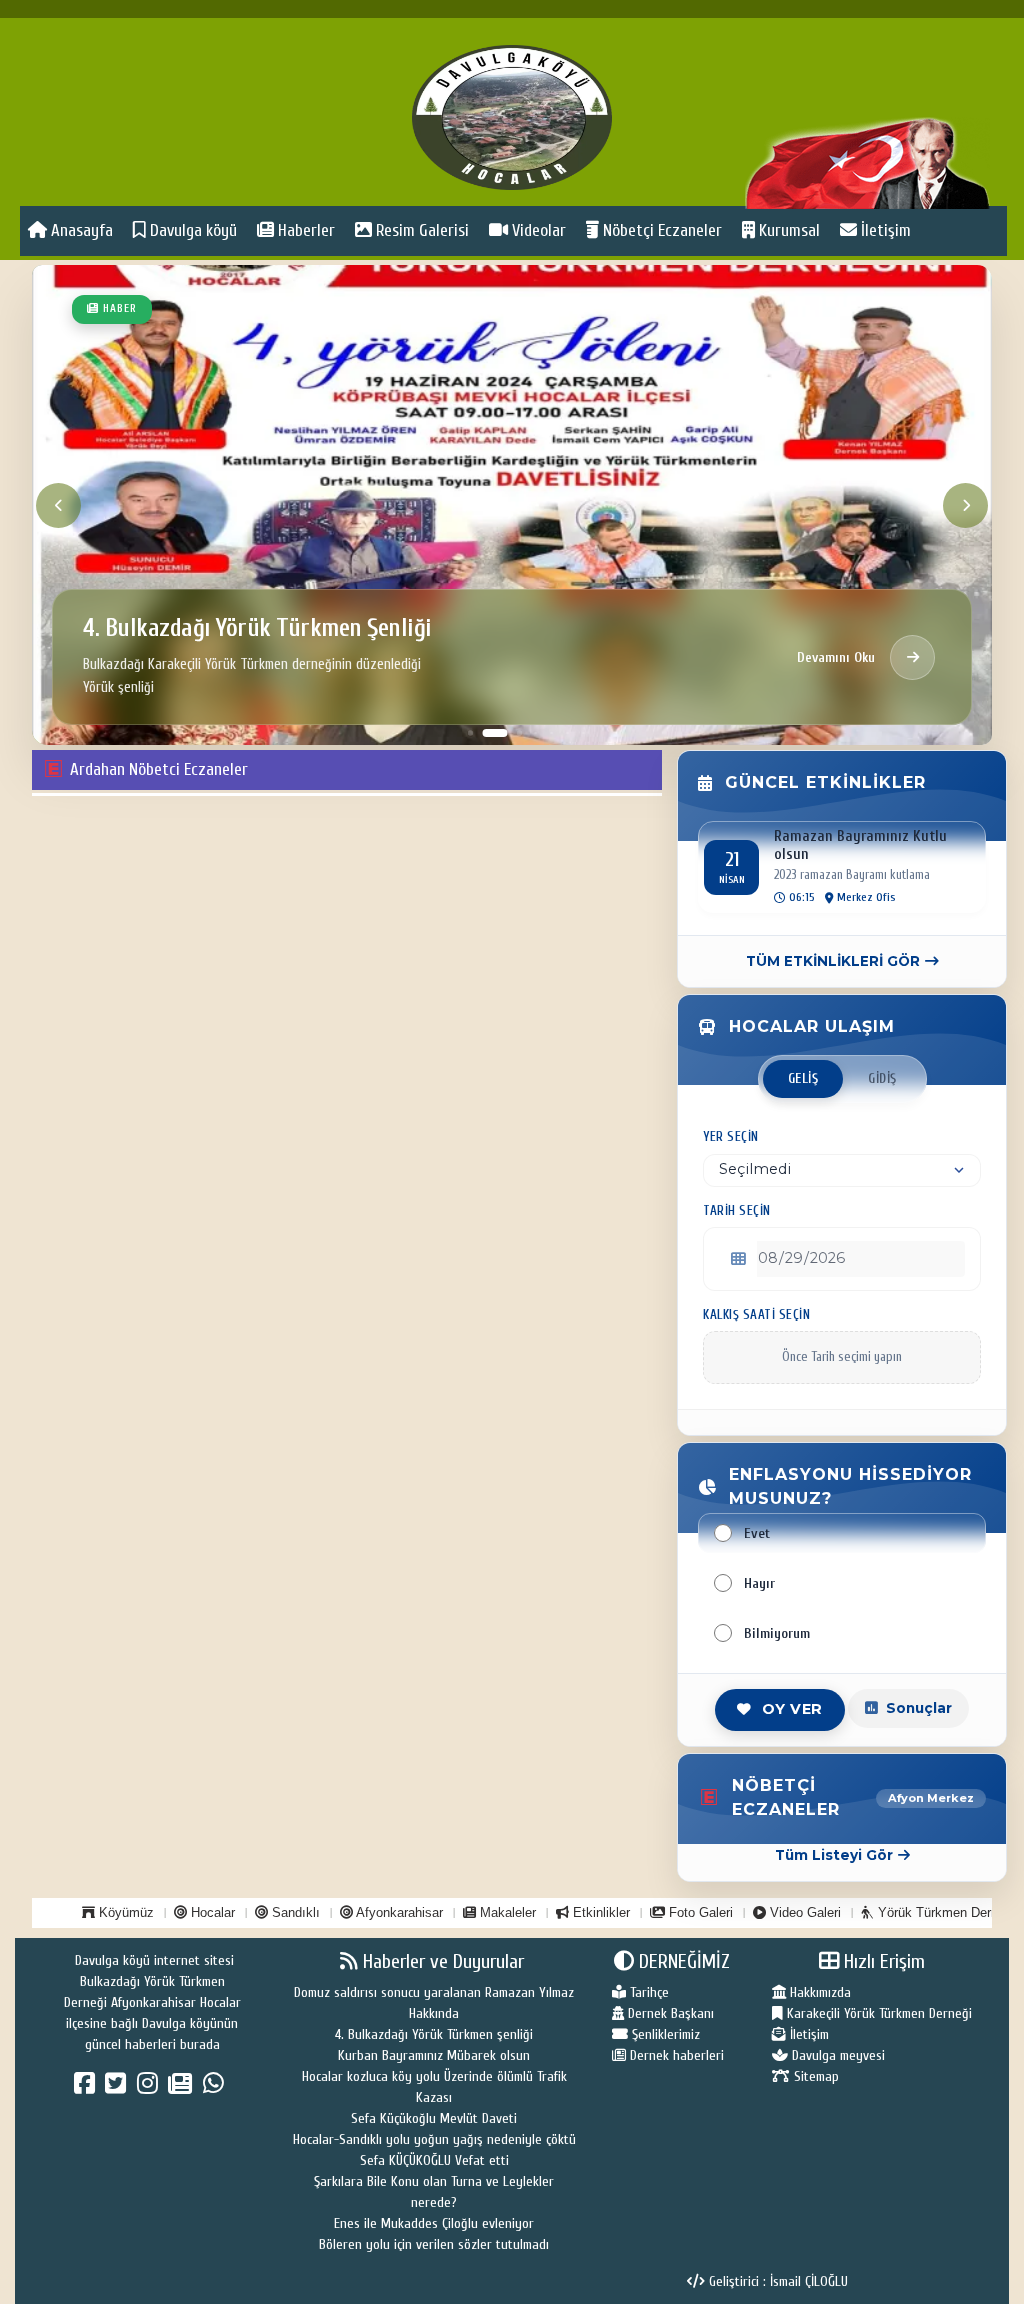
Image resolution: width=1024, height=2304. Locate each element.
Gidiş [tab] (882, 1079)
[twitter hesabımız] (118, 2088)
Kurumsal (787, 230)
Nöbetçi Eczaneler (660, 230)
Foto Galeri (699, 1912)
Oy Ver (792, 1709)
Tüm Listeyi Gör (834, 1855)
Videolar (537, 230)
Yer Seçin (731, 1137)
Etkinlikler (599, 1912)
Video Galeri (803, 1912)
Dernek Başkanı (669, 2013)
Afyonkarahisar (398, 1912)
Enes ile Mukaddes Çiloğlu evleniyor (434, 2223)
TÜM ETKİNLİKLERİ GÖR (833, 961)
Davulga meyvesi (836, 2055)
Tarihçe (647, 1992)
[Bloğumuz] (183, 2088)
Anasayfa (80, 230)
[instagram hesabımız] (150, 2088)
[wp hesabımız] (216, 2088)
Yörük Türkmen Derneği (944, 1912)
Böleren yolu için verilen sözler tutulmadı (434, 2244)
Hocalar (211, 1912)
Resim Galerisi (420, 230)
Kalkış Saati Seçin (756, 1315)
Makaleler (506, 1912)
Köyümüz (124, 1912)
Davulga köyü (191, 230)
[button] (470, 732)
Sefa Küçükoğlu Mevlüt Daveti (434, 2118)
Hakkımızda (818, 1992)
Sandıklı (294, 1912)
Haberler (304, 230)
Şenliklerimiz (664, 2034)
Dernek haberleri (675, 2055)
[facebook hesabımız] (87, 2088)
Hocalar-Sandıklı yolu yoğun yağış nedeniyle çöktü (434, 2139)
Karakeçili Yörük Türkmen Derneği (877, 2013)
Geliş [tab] (803, 1079)
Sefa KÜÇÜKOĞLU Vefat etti (434, 2160)
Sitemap (814, 2076)
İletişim (884, 230)
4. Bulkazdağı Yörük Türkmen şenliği (434, 2034)
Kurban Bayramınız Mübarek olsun (434, 2055)
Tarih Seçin (737, 1211)
